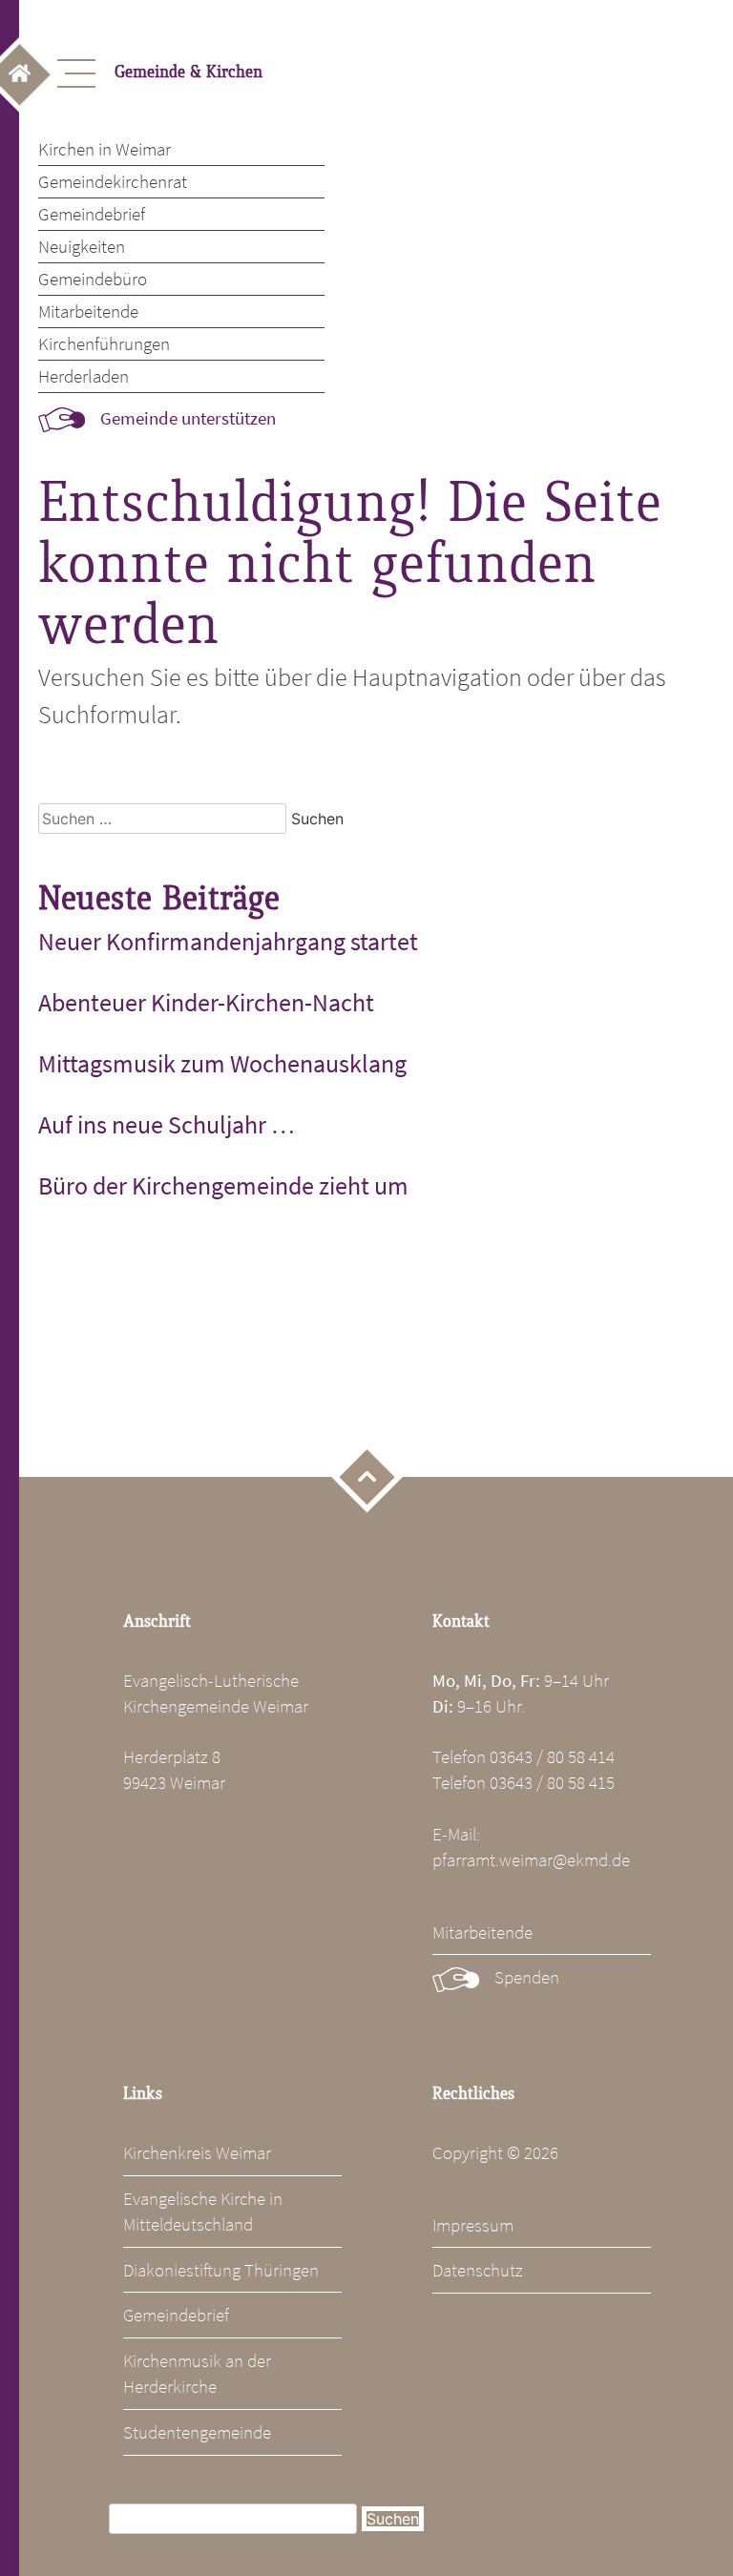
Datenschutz (478, 2270)
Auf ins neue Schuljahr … (167, 1125)
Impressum (473, 2225)
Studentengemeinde (197, 2432)
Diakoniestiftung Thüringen (221, 2270)
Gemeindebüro (93, 279)
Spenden (527, 1977)
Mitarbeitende (88, 311)
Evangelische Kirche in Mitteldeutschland (203, 2211)
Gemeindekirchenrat (113, 181)
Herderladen (84, 376)
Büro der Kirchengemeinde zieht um (223, 1186)
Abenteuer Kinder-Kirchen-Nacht (206, 1003)
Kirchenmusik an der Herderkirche (197, 2373)
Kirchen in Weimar (105, 149)
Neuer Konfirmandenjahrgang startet (228, 942)
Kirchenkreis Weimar (197, 2152)
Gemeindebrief (92, 214)
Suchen (393, 2519)
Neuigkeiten (82, 246)
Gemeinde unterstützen (188, 418)
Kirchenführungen (104, 343)
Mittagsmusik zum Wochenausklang (222, 1064)
